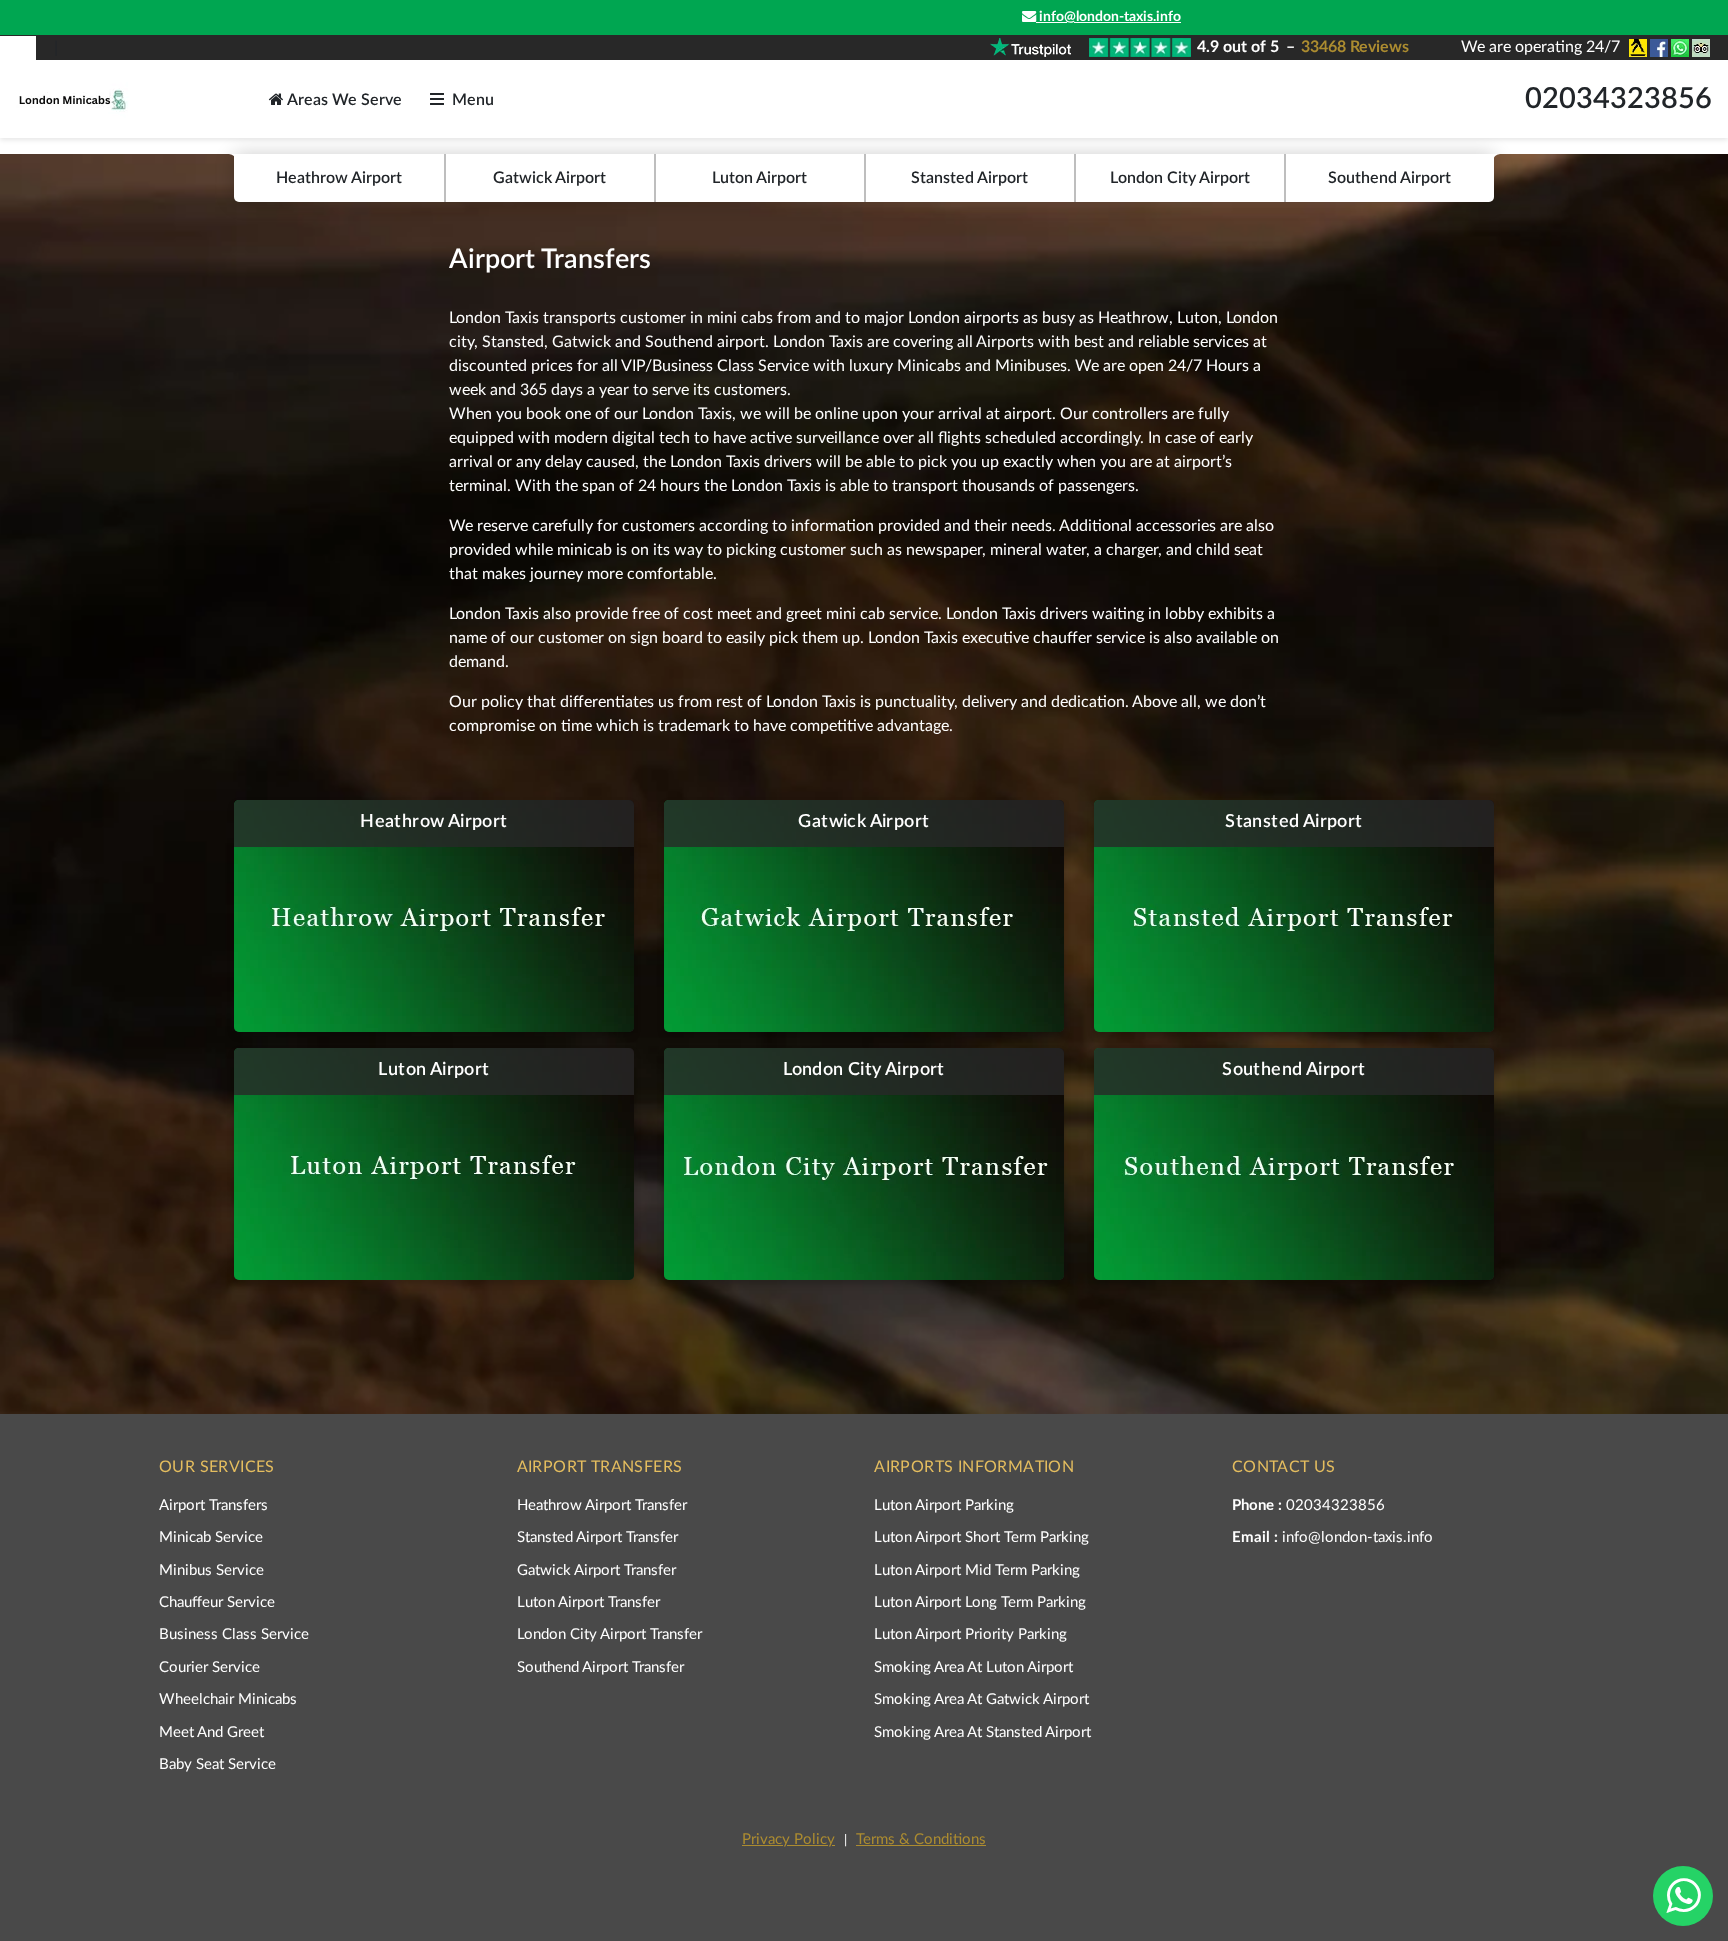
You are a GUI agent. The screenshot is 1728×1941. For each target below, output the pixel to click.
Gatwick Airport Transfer (596, 1570)
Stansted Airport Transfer (597, 1537)
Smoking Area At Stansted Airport (982, 1732)
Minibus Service (211, 1570)
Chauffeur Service (217, 1602)
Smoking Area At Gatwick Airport (981, 1699)
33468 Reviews (1355, 47)
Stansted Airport (969, 178)
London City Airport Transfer (609, 1634)
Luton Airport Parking (944, 1505)
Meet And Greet (211, 1732)
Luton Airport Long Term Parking (980, 1602)
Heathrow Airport (339, 178)
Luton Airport (759, 178)
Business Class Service (234, 1634)
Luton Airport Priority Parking (970, 1634)
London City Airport (1180, 178)
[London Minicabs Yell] (1636, 48)
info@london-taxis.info (1108, 17)
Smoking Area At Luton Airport (973, 1667)
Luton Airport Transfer (588, 1602)
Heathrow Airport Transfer (602, 1505)
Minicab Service (211, 1537)
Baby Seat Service (217, 1764)
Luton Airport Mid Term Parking (977, 1570)
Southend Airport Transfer (600, 1667)
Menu (473, 100)
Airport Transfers (213, 1505)
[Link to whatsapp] (1678, 48)
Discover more (422, 915)
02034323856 (1618, 99)
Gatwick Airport (549, 178)
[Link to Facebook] (1657, 48)
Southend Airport (1389, 178)
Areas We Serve (343, 100)
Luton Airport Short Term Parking (981, 1537)
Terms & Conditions (921, 1839)
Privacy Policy (788, 1839)
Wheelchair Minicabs (228, 1699)
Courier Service (209, 1667)
